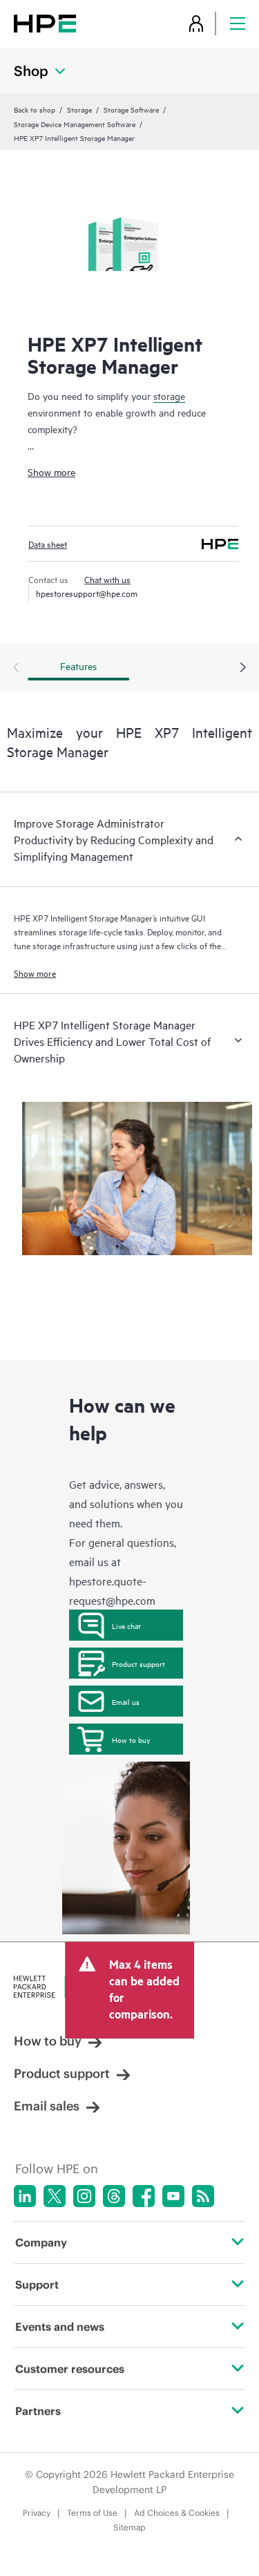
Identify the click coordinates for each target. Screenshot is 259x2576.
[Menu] (238, 23)
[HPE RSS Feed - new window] (203, 2196)
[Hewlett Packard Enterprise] (45, 23)
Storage (79, 109)
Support (37, 2284)
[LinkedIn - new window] (25, 2196)
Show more (51, 471)
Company (41, 2242)
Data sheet (48, 544)
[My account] (196, 23)
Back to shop (35, 109)
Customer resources (70, 2369)
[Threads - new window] (114, 2196)
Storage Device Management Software (75, 124)
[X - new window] (55, 2196)
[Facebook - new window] (144, 2196)
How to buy (131, 1739)
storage (169, 395)
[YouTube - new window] (173, 2196)
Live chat (126, 1625)
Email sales (47, 2106)
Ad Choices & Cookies (177, 2513)
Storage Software (131, 109)
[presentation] (243, 668)
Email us (126, 1701)
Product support (138, 1663)
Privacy (37, 2513)
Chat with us (107, 579)
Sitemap (129, 2527)
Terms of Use (92, 2513)
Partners (38, 2411)
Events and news (60, 2327)
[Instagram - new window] (84, 2196)
